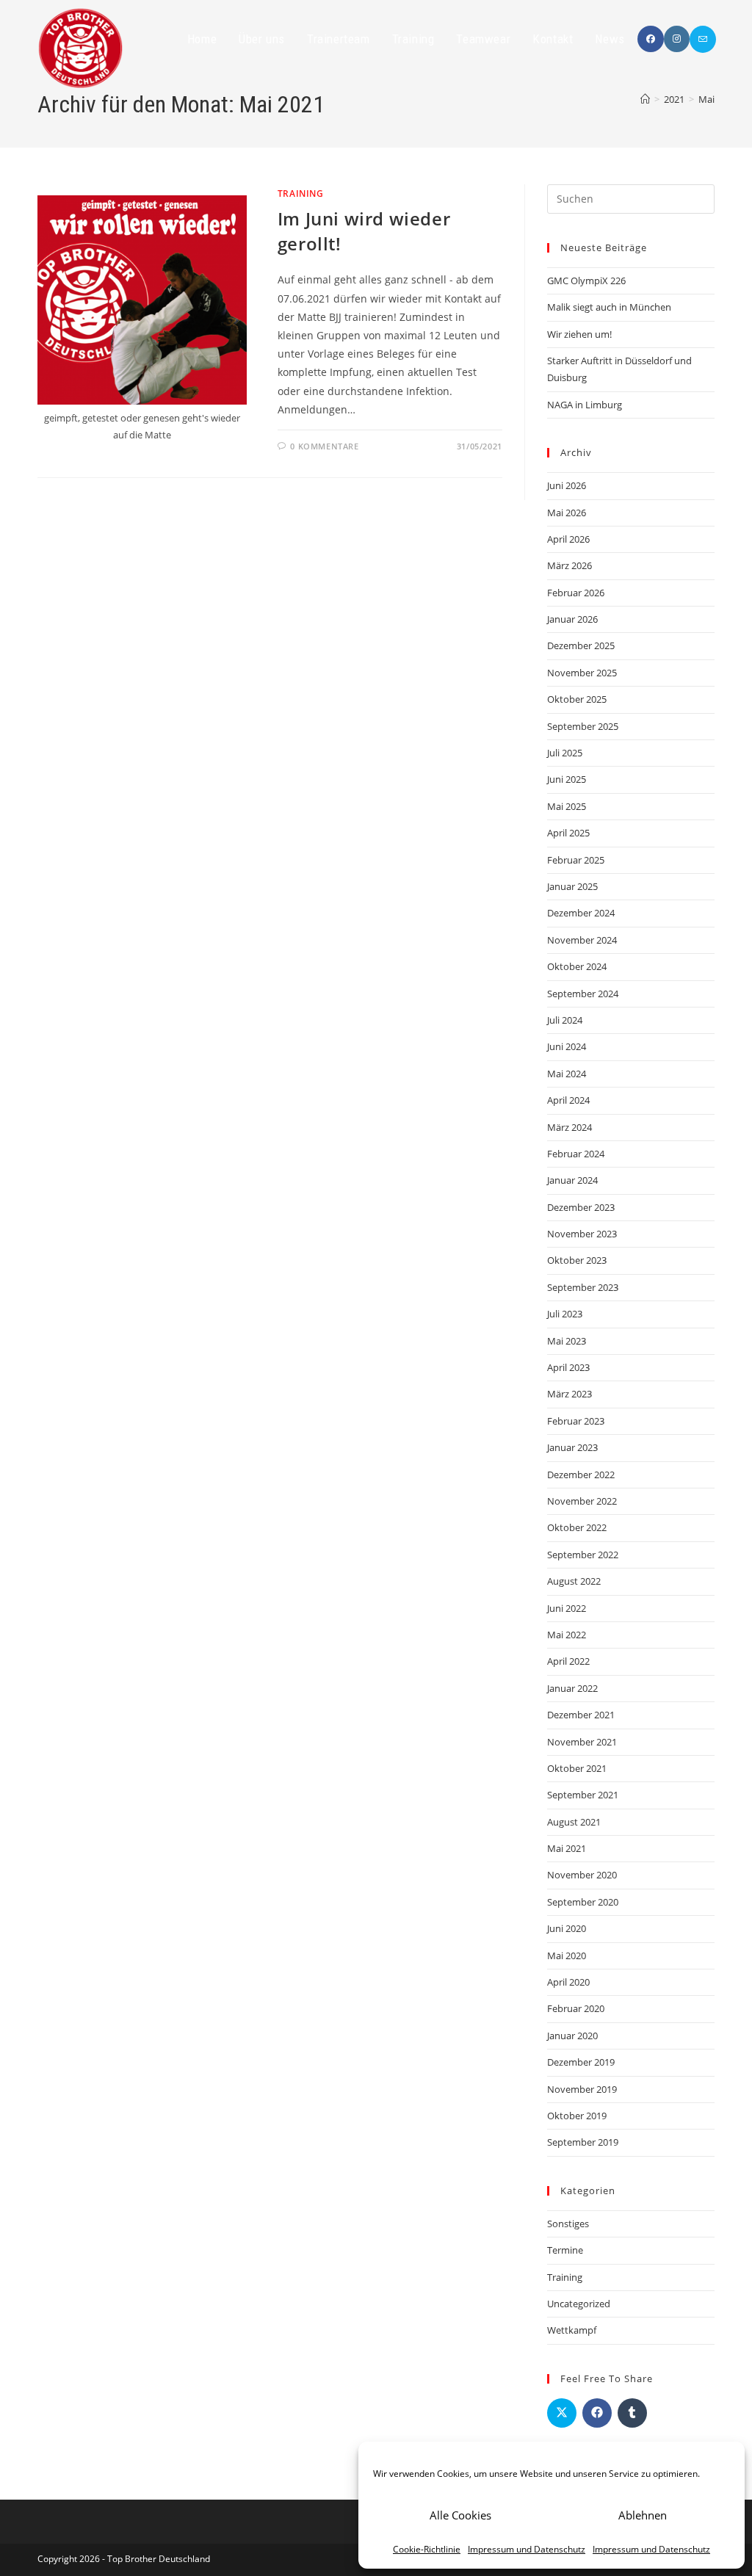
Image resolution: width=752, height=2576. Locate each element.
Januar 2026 (572, 619)
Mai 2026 (567, 513)
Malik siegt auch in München (609, 307)
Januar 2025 (572, 886)
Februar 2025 (576, 860)
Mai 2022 (567, 1635)
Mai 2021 (567, 1848)
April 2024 (568, 1100)
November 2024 (582, 940)
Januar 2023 (572, 1447)
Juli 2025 (565, 753)
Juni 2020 (567, 1928)
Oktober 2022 (577, 1527)
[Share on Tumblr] (632, 2413)
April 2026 (568, 539)
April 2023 (568, 1367)
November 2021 (582, 1742)
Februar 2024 (576, 1154)
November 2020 (582, 1875)
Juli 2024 (565, 1020)
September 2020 (583, 1902)
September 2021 (583, 1795)
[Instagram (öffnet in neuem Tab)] (677, 39)
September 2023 (583, 1287)
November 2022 (582, 1501)
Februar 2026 (576, 593)
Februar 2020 (576, 2008)
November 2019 (582, 2089)
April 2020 (568, 1982)
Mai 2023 (567, 1341)
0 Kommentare (324, 446)
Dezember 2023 (581, 1207)
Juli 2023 (565, 1314)
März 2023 (570, 1394)
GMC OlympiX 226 (586, 281)
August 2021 (574, 1822)
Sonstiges (568, 2224)
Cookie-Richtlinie (427, 2549)
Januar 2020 (572, 2036)
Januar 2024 (572, 1180)
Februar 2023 (576, 1421)
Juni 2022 (567, 1608)
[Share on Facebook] (597, 2413)
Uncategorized (579, 2304)
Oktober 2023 (577, 1260)
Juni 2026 (567, 485)
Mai (706, 99)
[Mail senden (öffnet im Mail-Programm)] (703, 39)
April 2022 (568, 1661)
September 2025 (583, 726)
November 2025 (582, 673)
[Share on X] (562, 2413)
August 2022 (574, 1581)
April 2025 (568, 833)
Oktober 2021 (577, 1768)
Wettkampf (572, 2330)
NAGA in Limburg (585, 405)
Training (301, 193)
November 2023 (582, 1234)
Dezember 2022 (581, 1475)
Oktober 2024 (577, 966)
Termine (565, 2250)
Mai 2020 (567, 1955)
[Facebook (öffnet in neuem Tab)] (651, 39)
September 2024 (583, 994)
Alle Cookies (460, 2515)
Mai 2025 (567, 806)
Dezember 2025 (581, 645)
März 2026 (570, 565)
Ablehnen (643, 2515)
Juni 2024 (567, 1046)
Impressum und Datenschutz (527, 2549)
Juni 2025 (567, 779)
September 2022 (583, 1555)
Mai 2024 (567, 1074)
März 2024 (570, 1127)
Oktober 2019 (577, 2116)
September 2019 (583, 2142)
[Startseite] (645, 99)
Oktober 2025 (577, 699)
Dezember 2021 (581, 1715)
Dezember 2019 (581, 2062)
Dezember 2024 (581, 913)
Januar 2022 (572, 1688)
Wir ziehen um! (579, 334)
